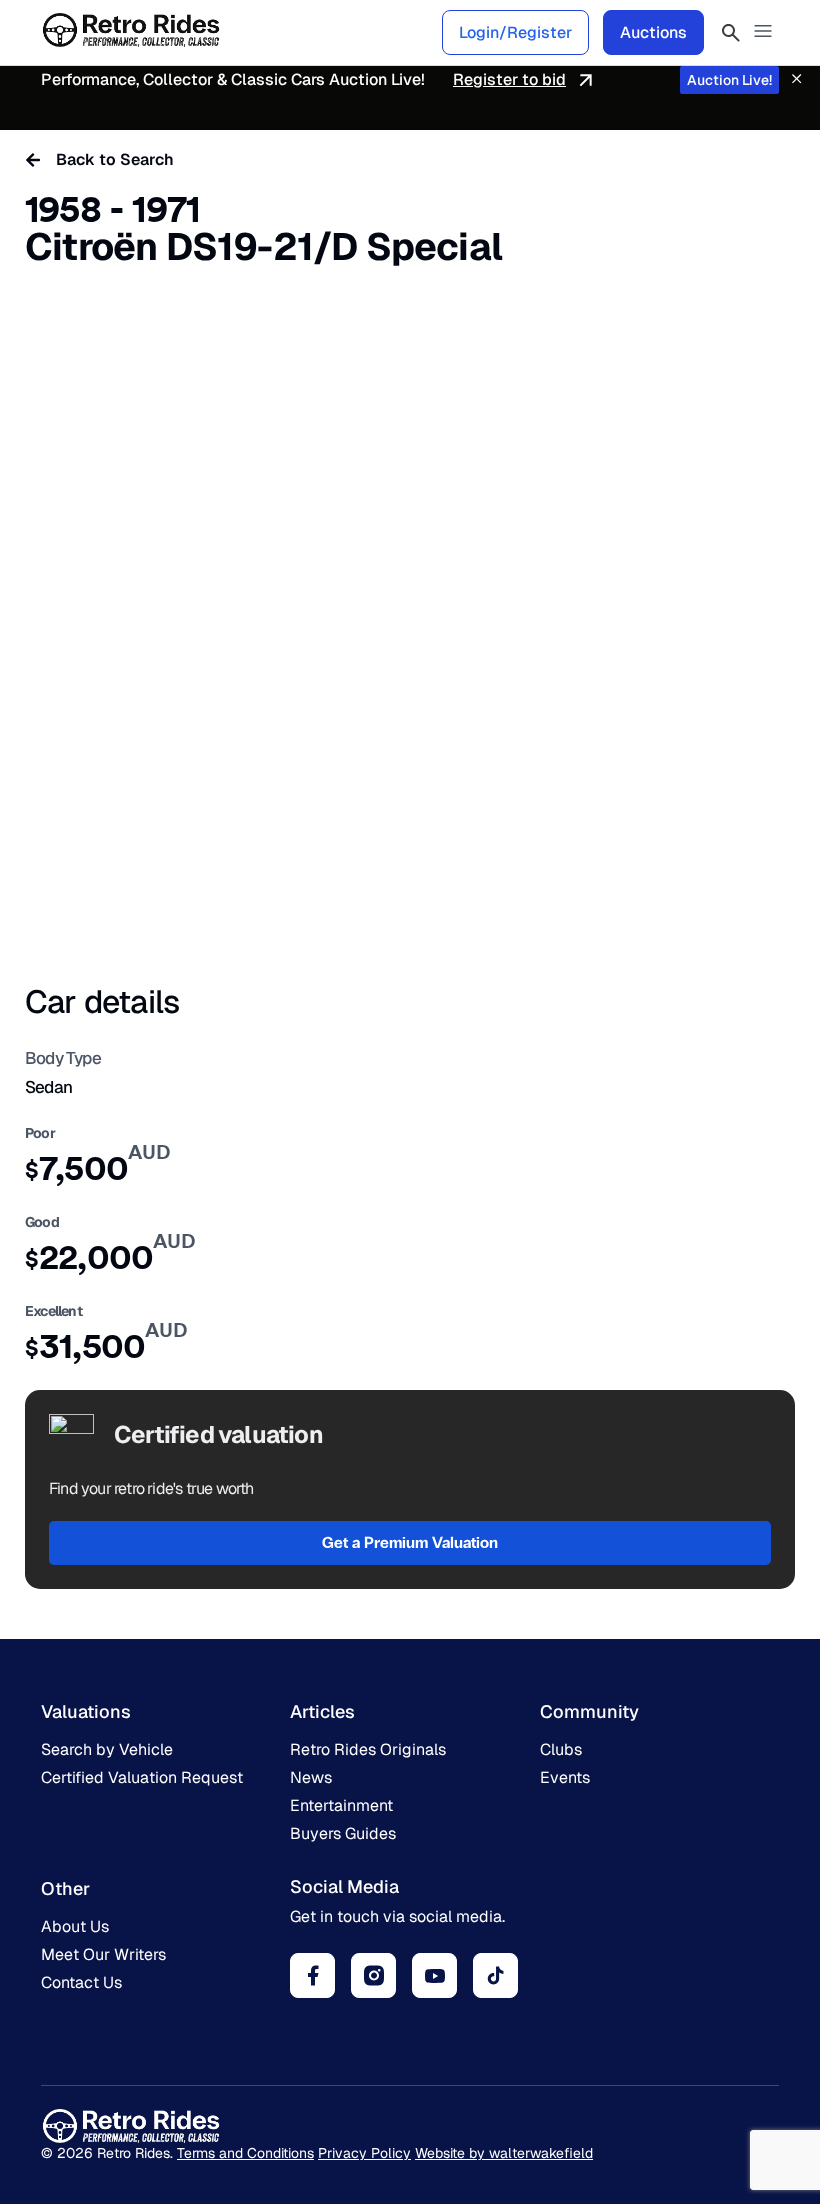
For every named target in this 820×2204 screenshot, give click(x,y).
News (311, 1777)
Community (589, 1711)
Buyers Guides (343, 1833)
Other (65, 1888)
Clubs (561, 1749)
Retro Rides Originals (368, 1749)
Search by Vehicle (107, 1749)
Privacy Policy (364, 2153)
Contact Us (81, 1982)
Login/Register (515, 32)
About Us (75, 1926)
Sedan (48, 1087)
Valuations (86, 1711)
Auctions (653, 32)
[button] (763, 32)
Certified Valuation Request (142, 1777)
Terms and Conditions (245, 2153)
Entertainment (341, 1805)
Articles (322, 1711)
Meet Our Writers (103, 1954)
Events (565, 1777)
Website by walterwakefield (504, 2153)
